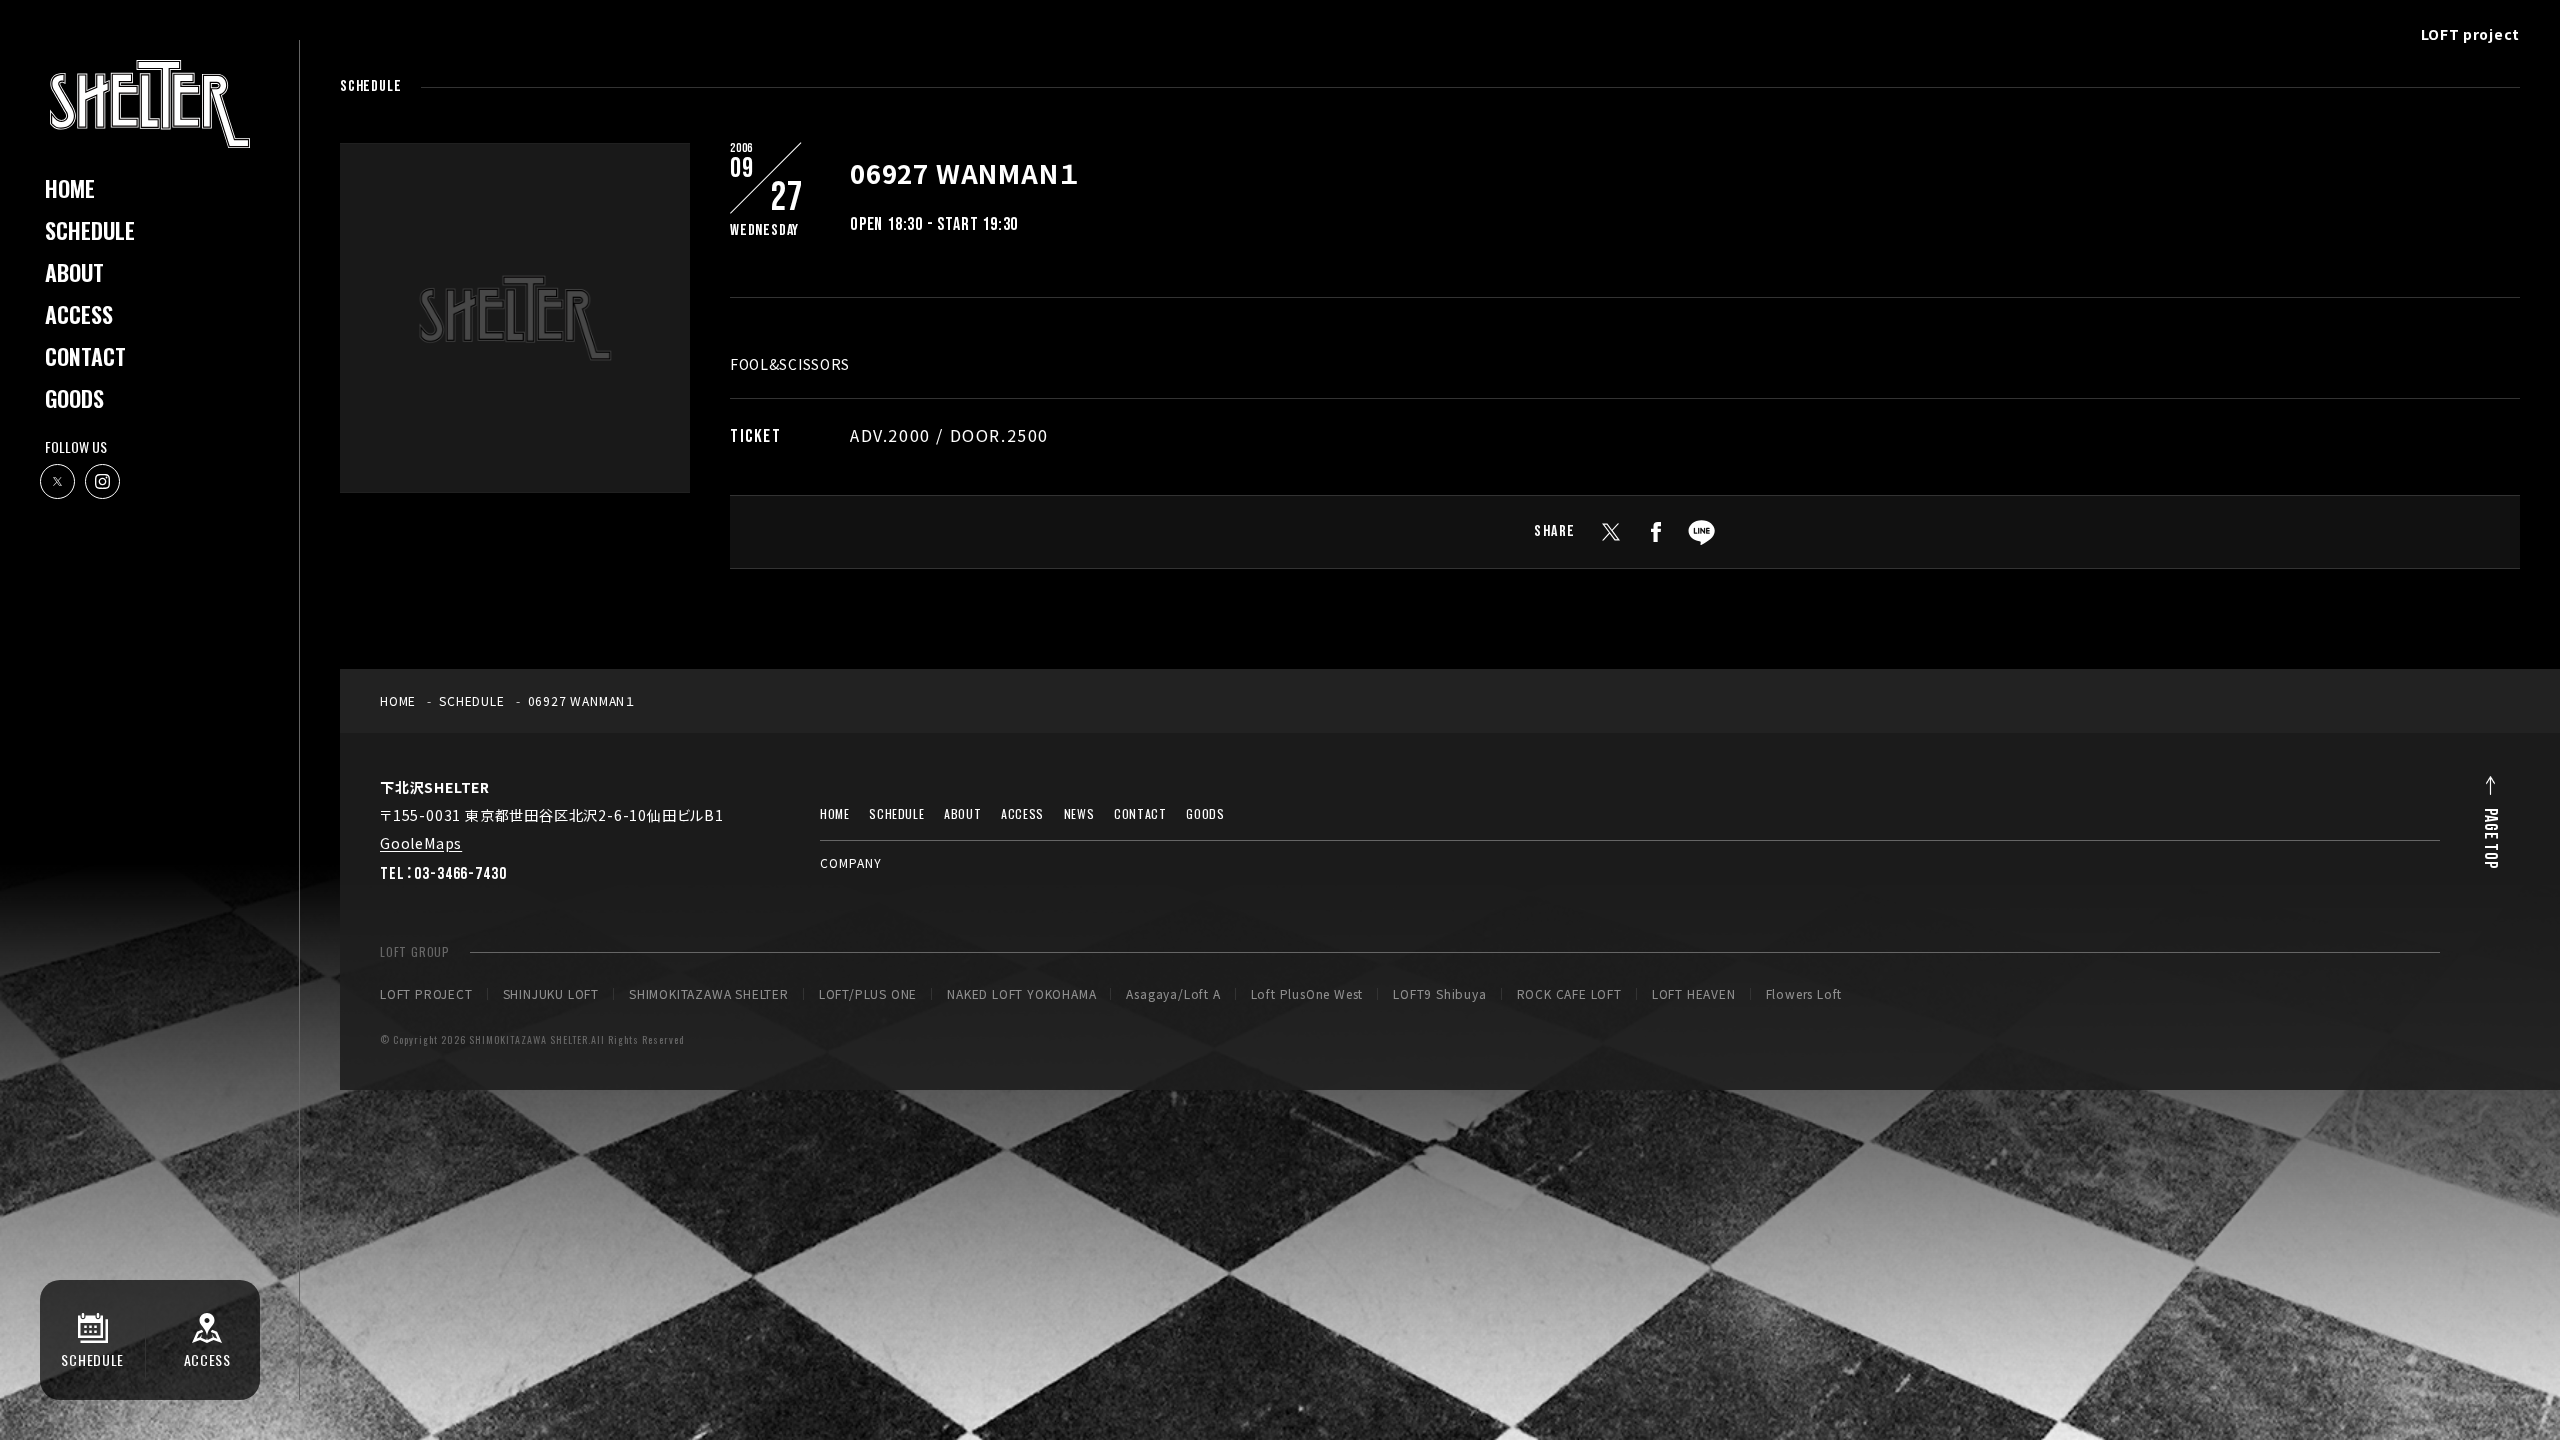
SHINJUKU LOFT (551, 994)
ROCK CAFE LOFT (1569, 994)
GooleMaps (421, 843)
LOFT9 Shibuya (1439, 994)
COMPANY (851, 862)
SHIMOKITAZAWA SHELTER (709, 994)
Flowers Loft (1804, 994)
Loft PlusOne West (1307, 994)
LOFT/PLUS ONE (868, 994)
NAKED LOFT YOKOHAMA (1021, 994)
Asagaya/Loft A (1173, 994)
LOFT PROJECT (426, 994)
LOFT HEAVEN (1694, 994)
